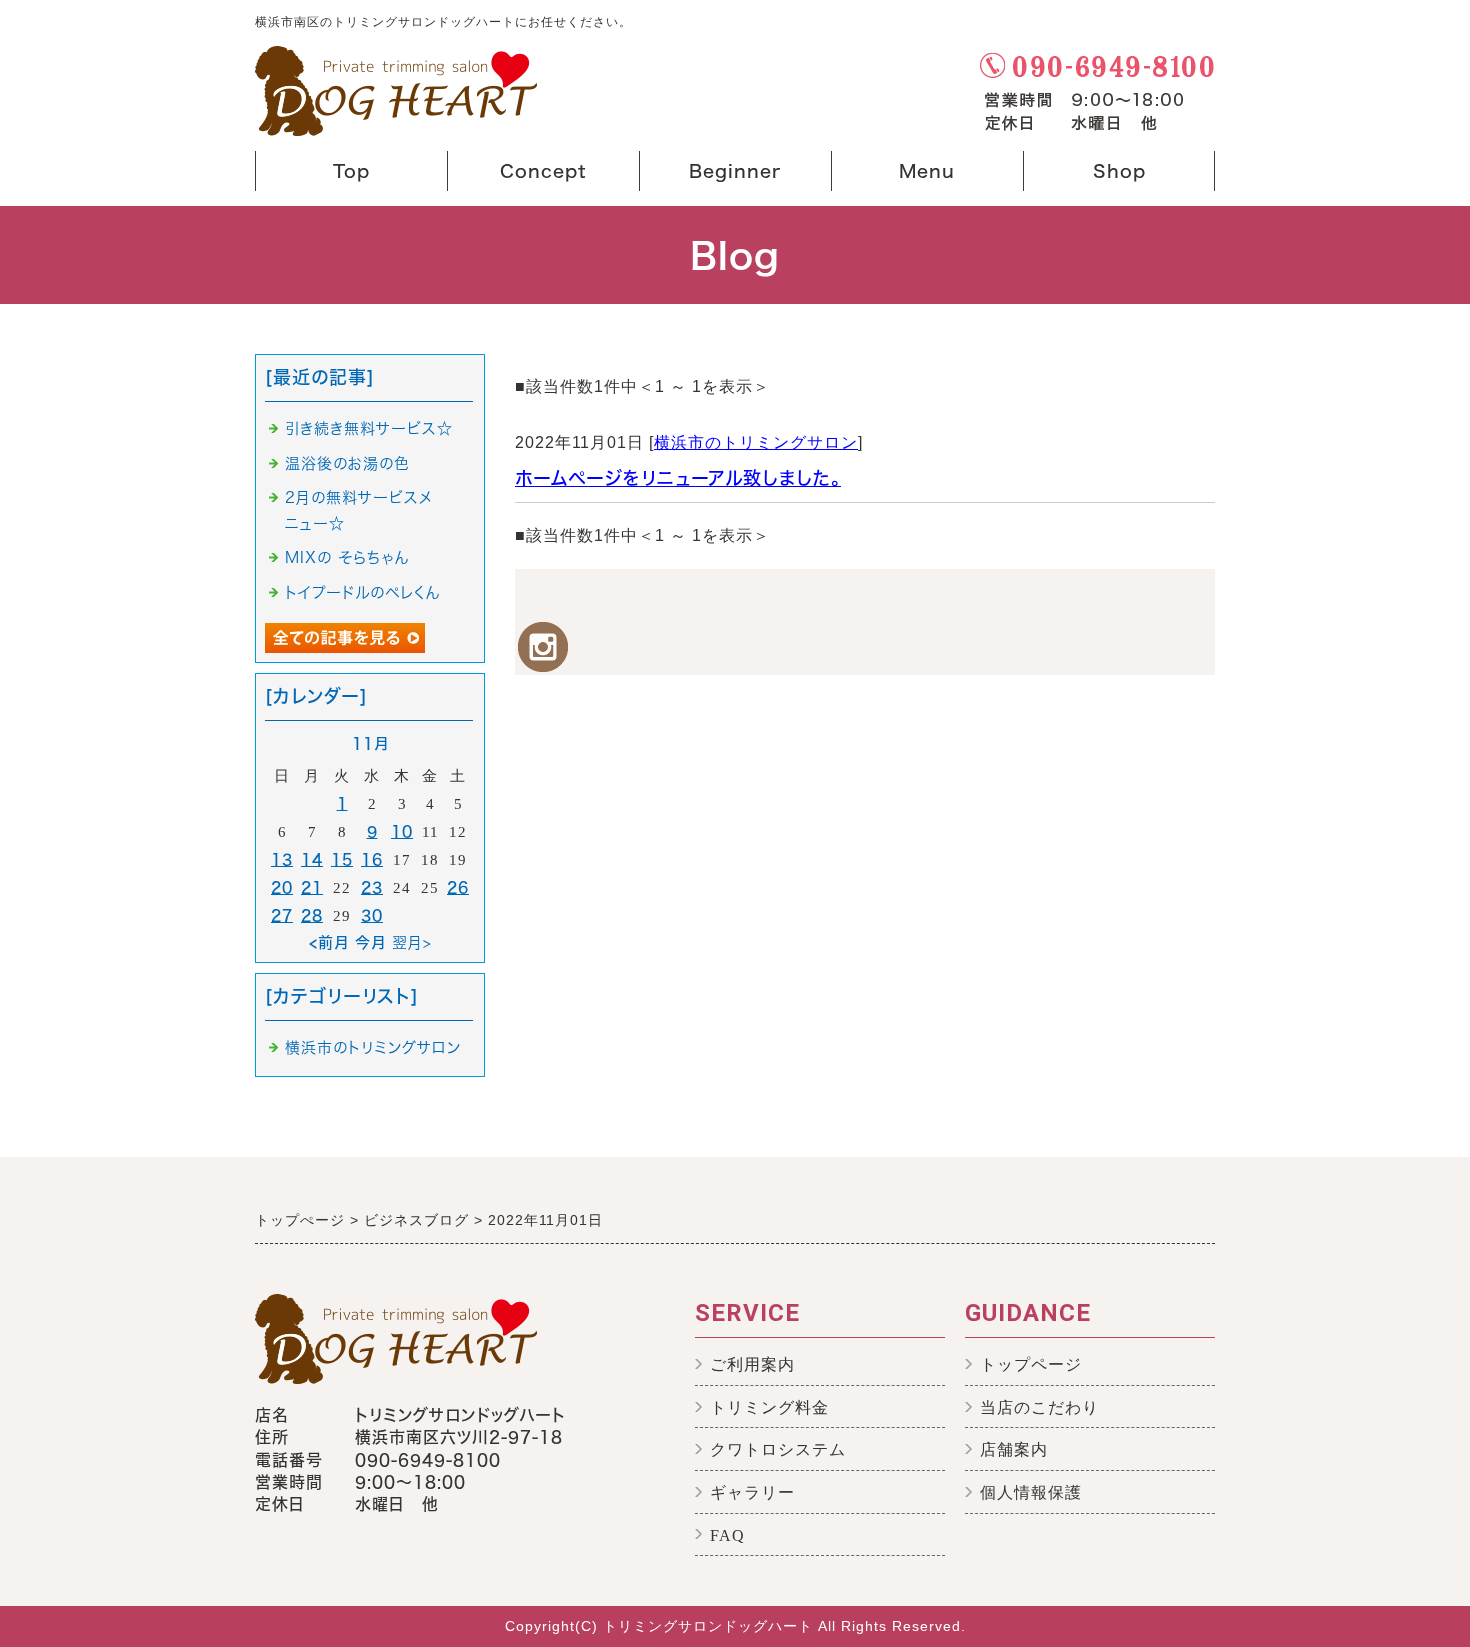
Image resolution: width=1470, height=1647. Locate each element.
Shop (1089, 176)
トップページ (1031, 1364)
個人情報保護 (1031, 1492)
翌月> (412, 942)
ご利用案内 (752, 1364)
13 (282, 859)
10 (402, 831)
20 (282, 887)
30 (372, 915)
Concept (522, 176)
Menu (898, 176)
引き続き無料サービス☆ (369, 428)
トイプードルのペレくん (363, 592)
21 (312, 887)
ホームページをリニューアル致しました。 (678, 478)
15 (342, 859)
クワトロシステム (778, 1449)
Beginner (715, 176)
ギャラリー (752, 1492)
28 (312, 915)
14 (312, 859)
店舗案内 (1014, 1449)
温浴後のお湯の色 (347, 463)
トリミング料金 (769, 1407)
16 (372, 859)
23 (372, 887)
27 (282, 915)
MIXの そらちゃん (347, 557)
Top (351, 171)
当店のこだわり (1039, 1407)
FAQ (727, 1535)
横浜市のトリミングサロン (756, 442)
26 (458, 887)
